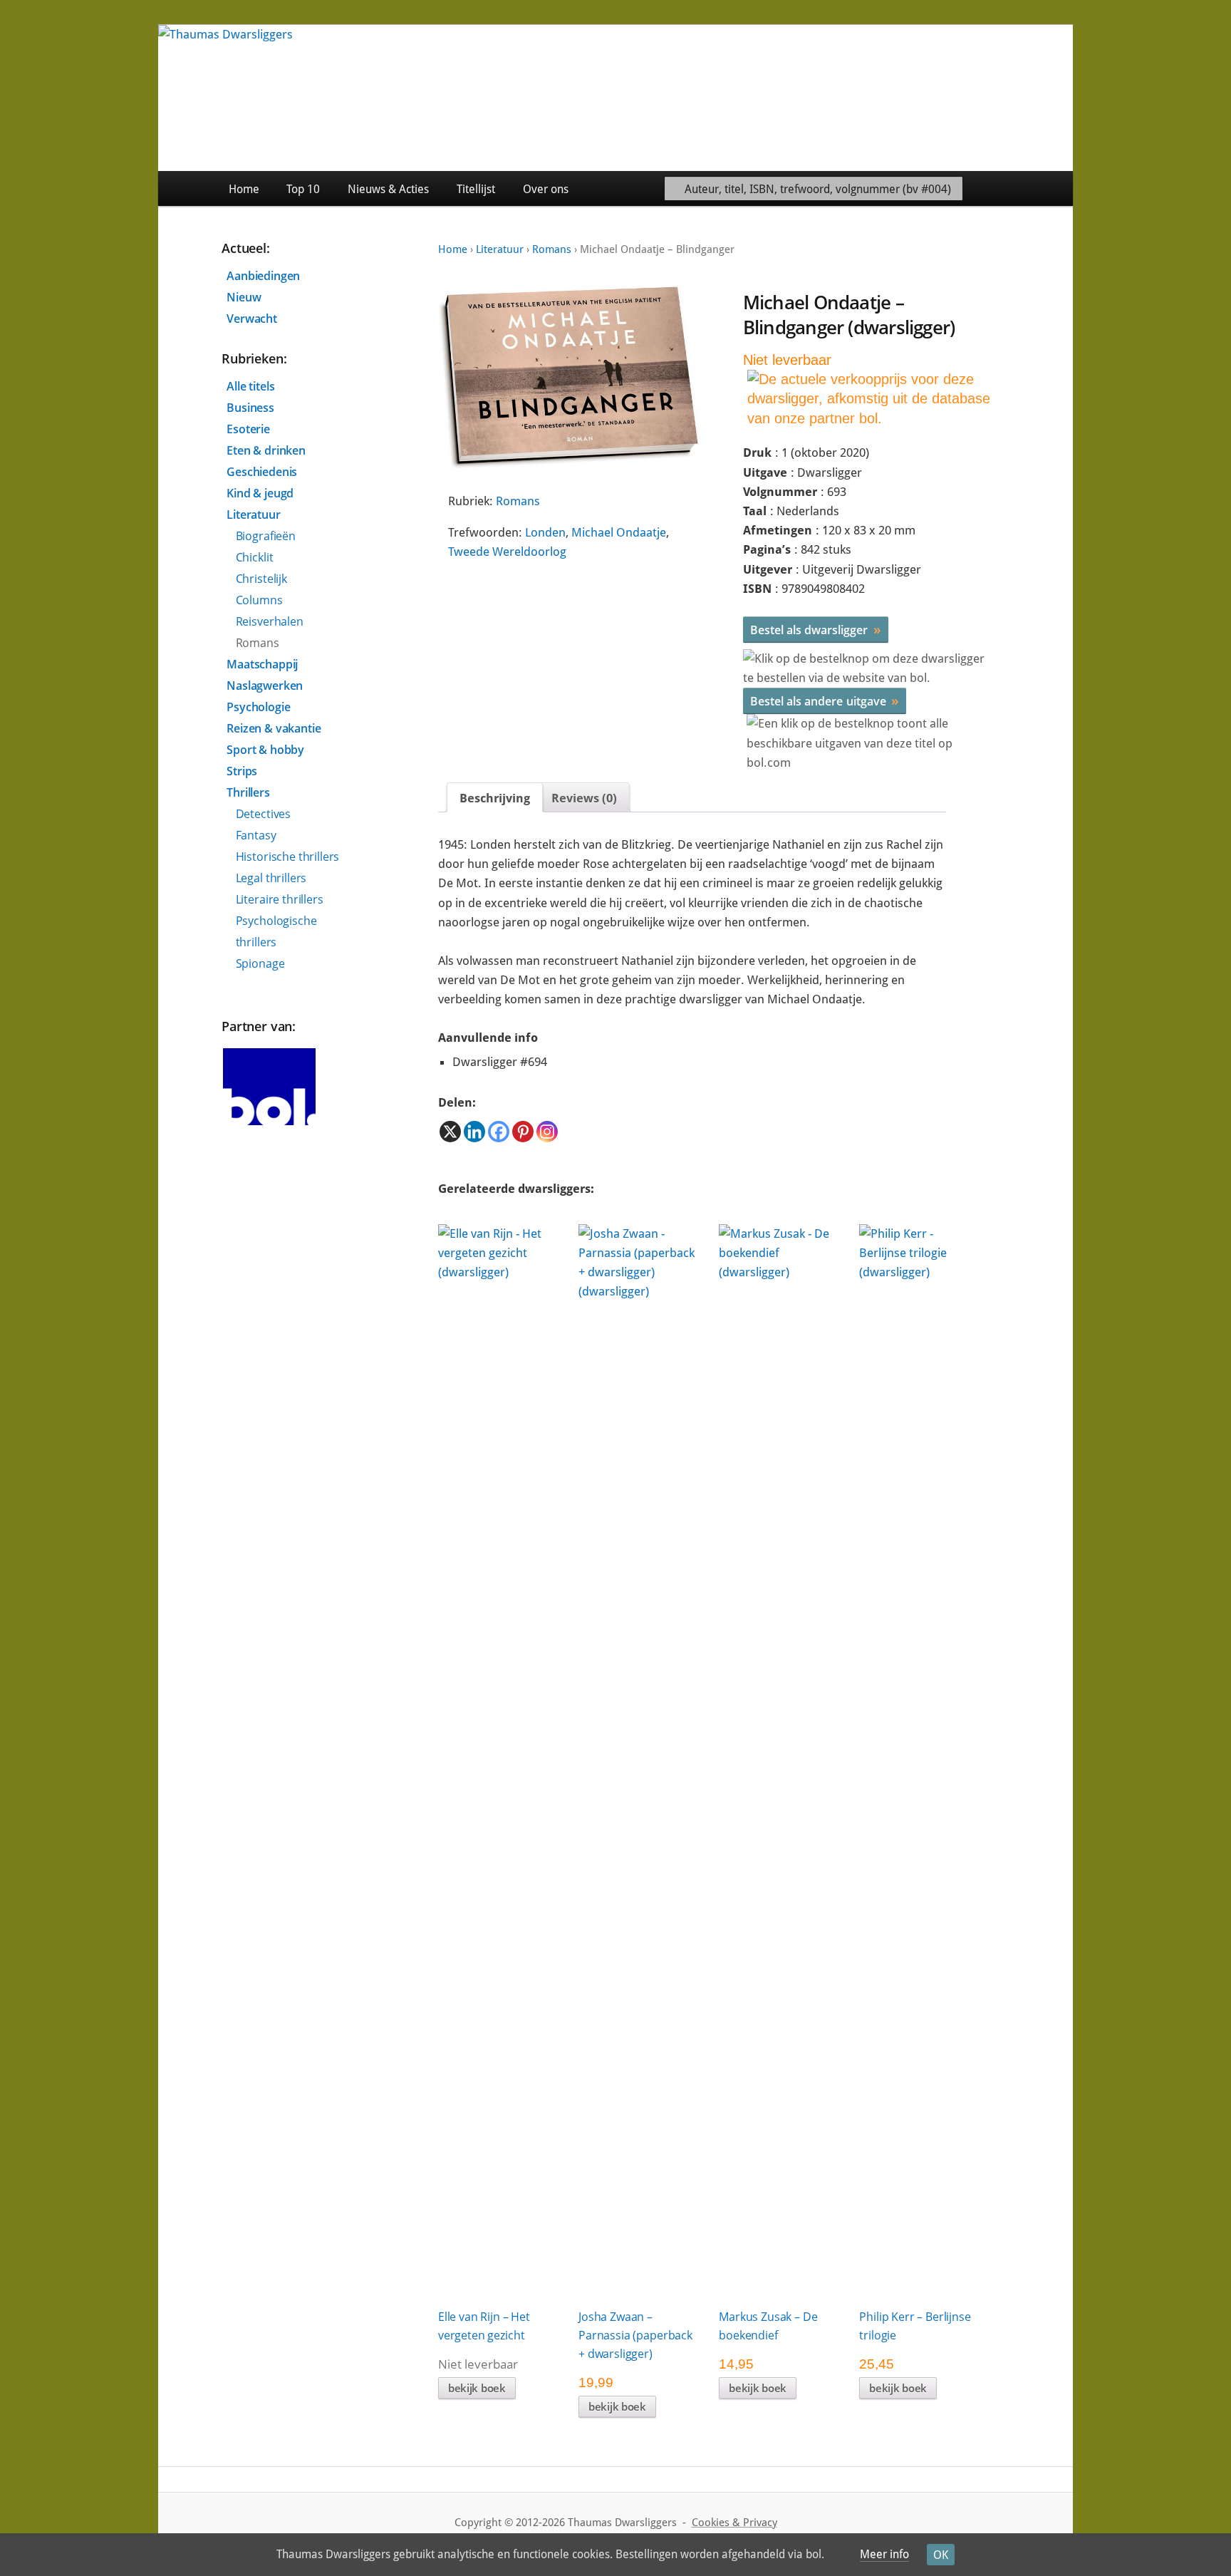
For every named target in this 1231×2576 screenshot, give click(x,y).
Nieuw (244, 297)
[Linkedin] (474, 1132)
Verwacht (252, 319)
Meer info (884, 2554)
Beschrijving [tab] (495, 798)
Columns (259, 600)
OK (941, 2555)
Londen (545, 532)
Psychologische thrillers (276, 931)
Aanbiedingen (263, 276)
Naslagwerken (265, 686)
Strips (242, 771)
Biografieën (266, 536)
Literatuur (500, 249)
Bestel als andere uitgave (825, 700)
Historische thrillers (288, 857)
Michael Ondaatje (619, 532)
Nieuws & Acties (388, 189)
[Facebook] (499, 1132)
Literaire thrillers (280, 899)
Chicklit (255, 557)
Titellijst (476, 189)
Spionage (260, 963)
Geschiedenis (262, 472)
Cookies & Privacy (734, 2523)
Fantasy (256, 835)
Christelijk (261, 579)
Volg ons (1040, 188)
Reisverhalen (270, 621)
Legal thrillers (271, 878)
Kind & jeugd (260, 493)
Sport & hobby (265, 750)
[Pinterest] (523, 1132)
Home (244, 189)
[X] (450, 1132)
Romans (552, 249)
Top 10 (303, 189)
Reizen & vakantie (274, 728)
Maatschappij (262, 664)
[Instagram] (547, 1132)
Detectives (263, 814)
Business (250, 408)
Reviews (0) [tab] (584, 798)
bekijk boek (477, 2388)
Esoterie (248, 429)
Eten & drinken (266, 450)
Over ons (546, 189)
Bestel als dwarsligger (816, 629)
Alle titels (250, 386)
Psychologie (258, 707)
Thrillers (248, 792)
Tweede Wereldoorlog (507, 552)
